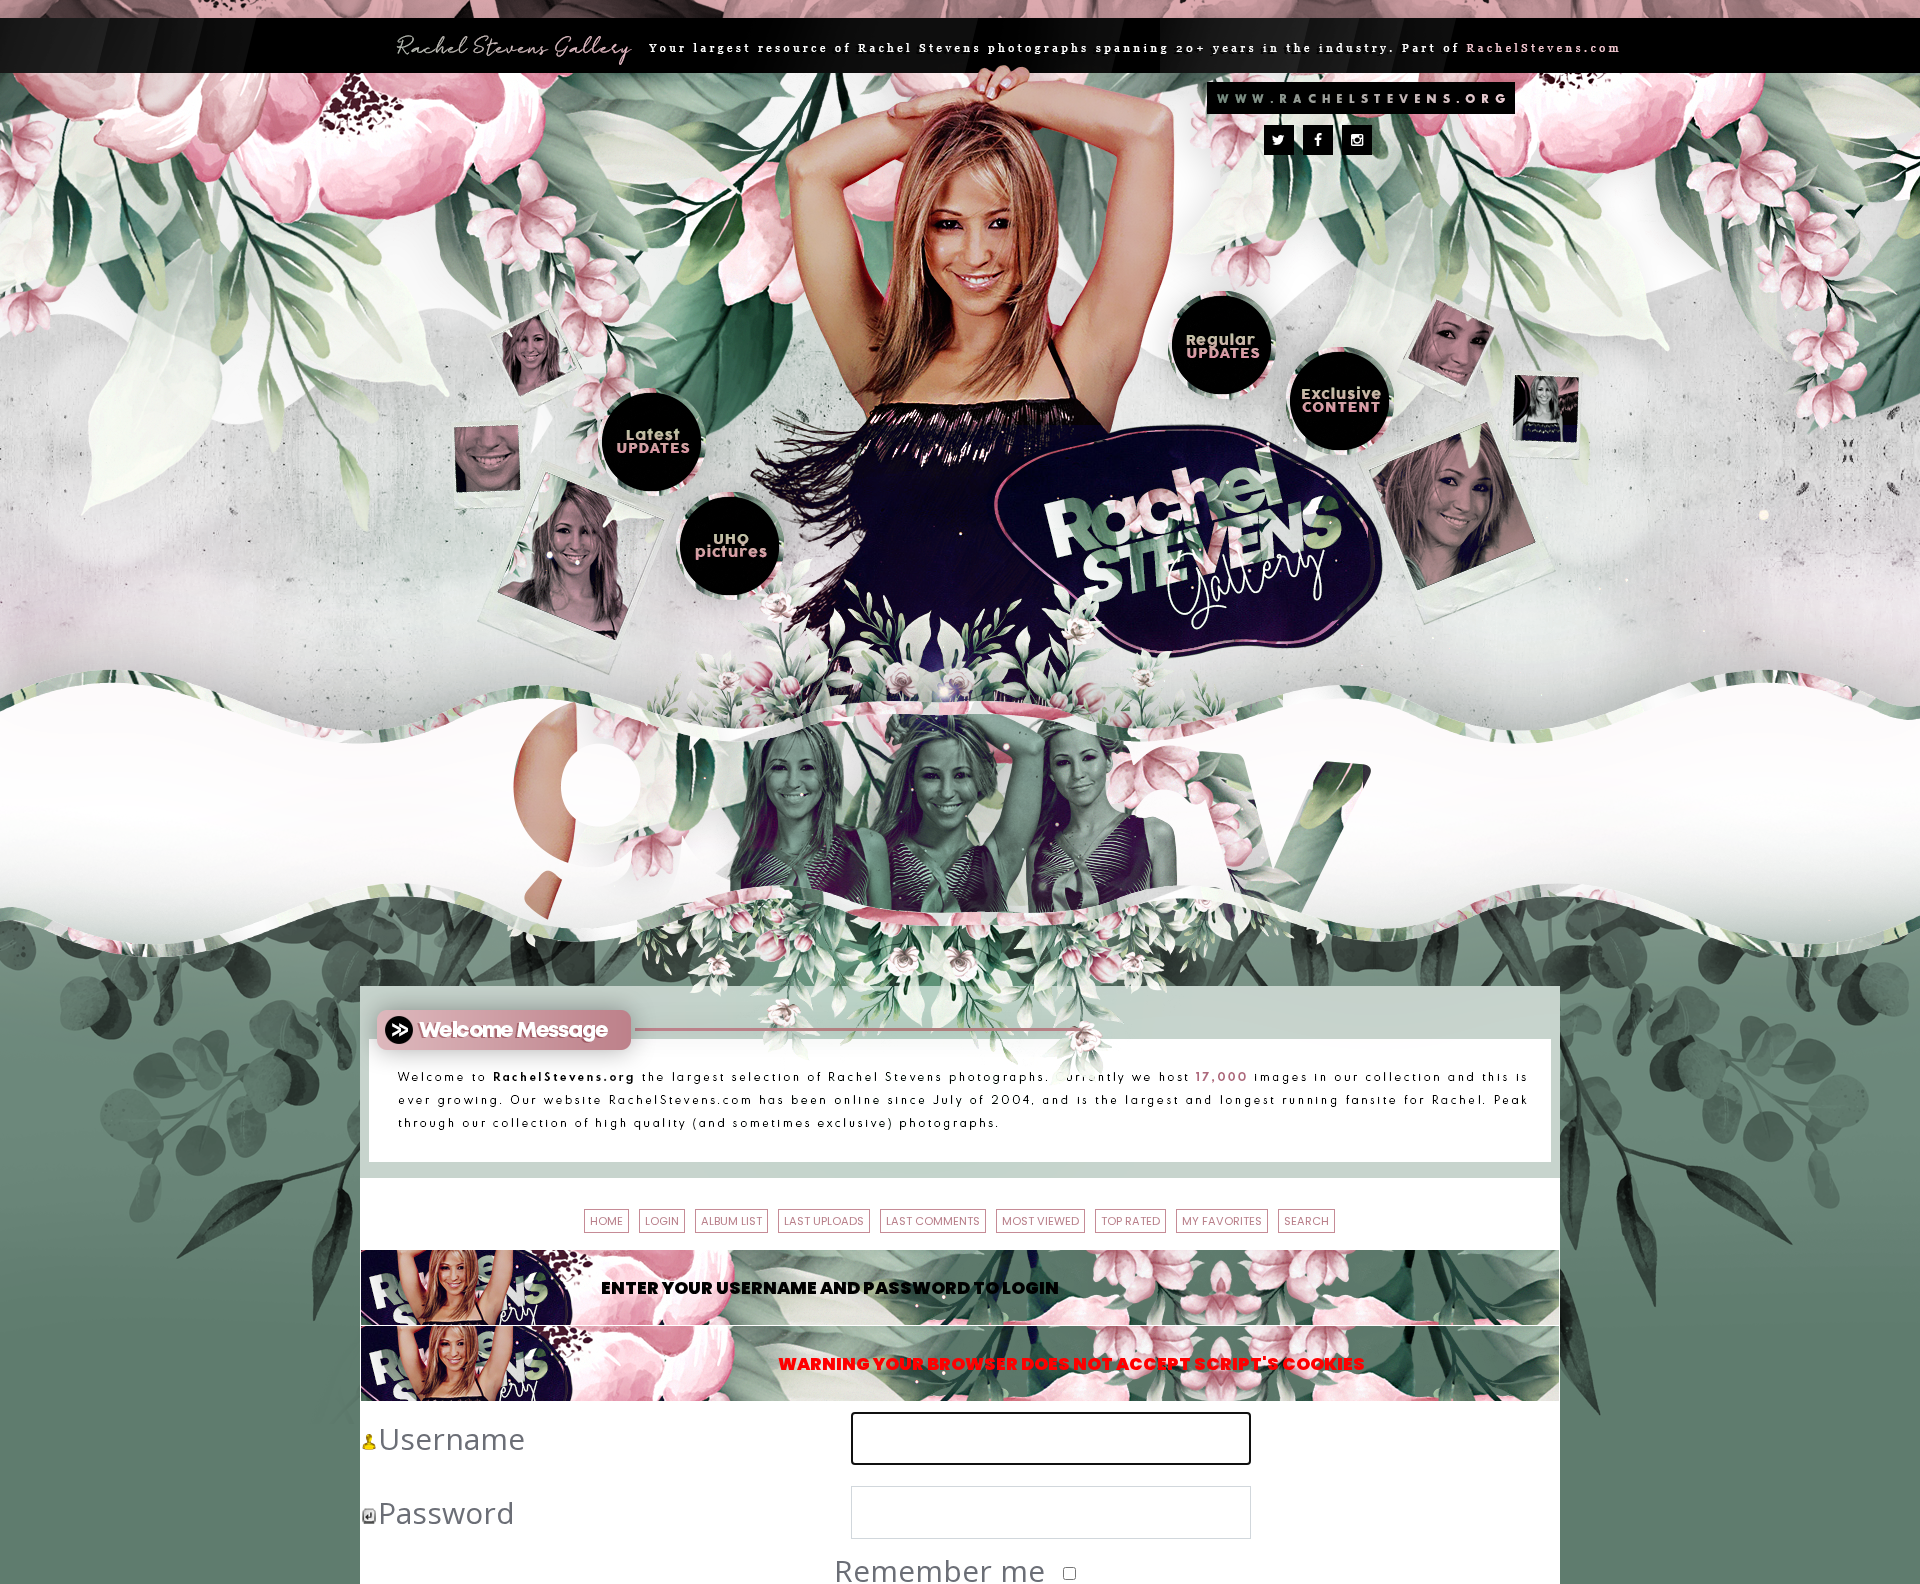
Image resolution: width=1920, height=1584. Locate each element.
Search (1028, 1264)
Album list (659, 1216)
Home (443, 1216)
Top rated (1397, 1216)
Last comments (1034, 1216)
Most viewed (1233, 1216)
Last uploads (830, 1216)
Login (536, 1216)
